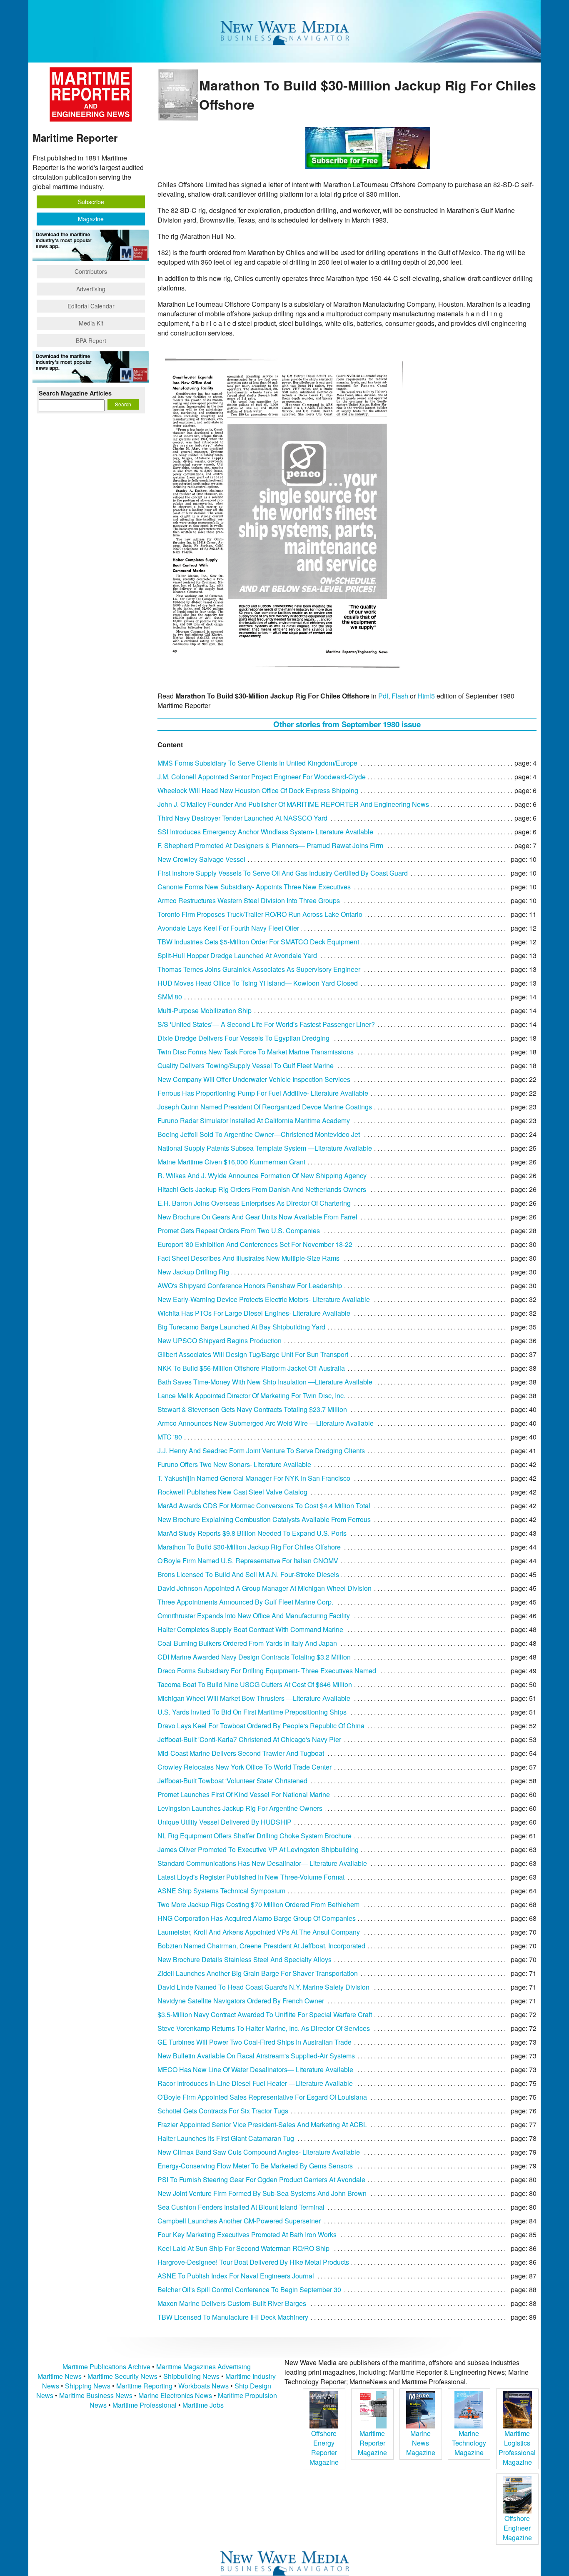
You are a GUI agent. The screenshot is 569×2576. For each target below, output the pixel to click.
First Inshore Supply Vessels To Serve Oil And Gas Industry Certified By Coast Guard (283, 873)
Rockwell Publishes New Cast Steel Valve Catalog (232, 1492)
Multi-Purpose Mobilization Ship (205, 1010)
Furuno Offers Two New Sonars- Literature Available (234, 1464)
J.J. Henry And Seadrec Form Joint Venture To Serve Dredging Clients (261, 1451)
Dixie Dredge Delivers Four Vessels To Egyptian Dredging (243, 1038)
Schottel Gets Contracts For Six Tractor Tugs (223, 2111)
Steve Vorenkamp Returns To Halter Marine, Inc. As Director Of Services (264, 2028)
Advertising (91, 289)
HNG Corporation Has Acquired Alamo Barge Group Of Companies (257, 1918)
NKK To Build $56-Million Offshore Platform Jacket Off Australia (251, 1368)
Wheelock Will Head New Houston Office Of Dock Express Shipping (258, 790)
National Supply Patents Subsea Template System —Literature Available (265, 1148)
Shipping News (88, 2386)
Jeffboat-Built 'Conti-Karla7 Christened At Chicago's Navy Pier (249, 1739)
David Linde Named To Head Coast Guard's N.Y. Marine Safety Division (263, 1987)
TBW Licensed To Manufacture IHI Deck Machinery (233, 2317)
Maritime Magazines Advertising (203, 2367)
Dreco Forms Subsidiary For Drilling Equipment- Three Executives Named (267, 1671)
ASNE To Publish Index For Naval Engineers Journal (236, 2276)
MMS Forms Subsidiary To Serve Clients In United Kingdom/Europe (257, 763)
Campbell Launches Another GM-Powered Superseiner (239, 2221)
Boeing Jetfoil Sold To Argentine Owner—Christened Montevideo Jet (259, 1134)
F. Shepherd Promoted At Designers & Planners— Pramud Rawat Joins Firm (270, 845)
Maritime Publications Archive (106, 2367)
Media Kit (91, 323)
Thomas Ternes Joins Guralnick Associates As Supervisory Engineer (259, 969)
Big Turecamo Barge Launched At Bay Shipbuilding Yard (241, 1327)
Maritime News (60, 2376)
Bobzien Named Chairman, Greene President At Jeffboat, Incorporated (261, 1946)
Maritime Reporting (144, 2386)
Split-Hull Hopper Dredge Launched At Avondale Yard (237, 955)
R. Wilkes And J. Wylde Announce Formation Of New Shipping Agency (262, 1175)
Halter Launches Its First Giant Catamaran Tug (226, 2138)
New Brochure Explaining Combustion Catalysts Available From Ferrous (264, 1519)
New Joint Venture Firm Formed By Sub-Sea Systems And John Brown (262, 2193)
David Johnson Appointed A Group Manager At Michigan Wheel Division (265, 1588)
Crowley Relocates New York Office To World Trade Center (245, 1767)
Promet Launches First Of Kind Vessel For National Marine (244, 1794)
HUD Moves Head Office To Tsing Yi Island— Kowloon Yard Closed (258, 983)
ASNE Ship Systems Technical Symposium (221, 1891)
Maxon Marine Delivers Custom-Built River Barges (232, 2303)
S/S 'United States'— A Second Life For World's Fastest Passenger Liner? (266, 1024)
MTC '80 (170, 1437)
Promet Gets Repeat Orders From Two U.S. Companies (239, 1230)
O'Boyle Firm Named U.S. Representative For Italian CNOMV (248, 1561)
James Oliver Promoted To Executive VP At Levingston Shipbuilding (258, 1849)
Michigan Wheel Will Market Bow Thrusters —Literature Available (254, 1698)
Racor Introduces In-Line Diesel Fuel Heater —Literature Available (255, 2083)
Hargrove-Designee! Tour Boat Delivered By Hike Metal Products (253, 2262)
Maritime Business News (97, 2395)
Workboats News (203, 2386)
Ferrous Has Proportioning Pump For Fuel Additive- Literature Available (263, 1093)
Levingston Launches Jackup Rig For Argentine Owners (240, 1808)
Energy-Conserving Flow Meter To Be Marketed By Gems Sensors (255, 2166)
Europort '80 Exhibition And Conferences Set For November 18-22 (255, 1244)
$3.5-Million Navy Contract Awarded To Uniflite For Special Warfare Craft (265, 2014)
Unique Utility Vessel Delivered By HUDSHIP (225, 1822)
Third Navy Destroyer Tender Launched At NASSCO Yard (242, 818)
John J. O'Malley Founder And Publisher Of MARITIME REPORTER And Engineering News (293, 804)
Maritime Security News (122, 2376)
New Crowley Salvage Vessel (201, 859)
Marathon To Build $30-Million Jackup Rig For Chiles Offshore (249, 1547)
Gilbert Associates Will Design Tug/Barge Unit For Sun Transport (253, 1354)
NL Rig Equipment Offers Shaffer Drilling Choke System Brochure (255, 1836)
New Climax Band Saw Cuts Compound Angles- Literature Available (259, 2152)
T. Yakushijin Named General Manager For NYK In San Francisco (254, 1478)
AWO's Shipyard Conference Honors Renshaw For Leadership (250, 1285)
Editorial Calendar (91, 306)
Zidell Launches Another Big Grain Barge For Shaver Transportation (258, 1973)
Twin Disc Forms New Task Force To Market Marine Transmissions (256, 1052)
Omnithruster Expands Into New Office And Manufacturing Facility (254, 1616)
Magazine (91, 219)
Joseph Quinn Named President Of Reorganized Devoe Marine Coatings (265, 1107)
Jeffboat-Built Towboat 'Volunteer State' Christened (232, 1781)
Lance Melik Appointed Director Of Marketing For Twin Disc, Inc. (251, 1396)
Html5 (426, 696)
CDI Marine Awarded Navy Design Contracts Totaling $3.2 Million (254, 1657)
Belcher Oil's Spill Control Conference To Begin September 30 (249, 2289)
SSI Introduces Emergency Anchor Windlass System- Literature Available (265, 832)
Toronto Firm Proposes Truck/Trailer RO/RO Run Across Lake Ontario (260, 914)
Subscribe (91, 202)
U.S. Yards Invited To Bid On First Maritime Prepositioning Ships (252, 1712)
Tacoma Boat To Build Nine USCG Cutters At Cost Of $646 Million (255, 1684)
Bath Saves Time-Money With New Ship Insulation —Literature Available (265, 1382)
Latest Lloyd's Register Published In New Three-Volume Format (251, 1877)
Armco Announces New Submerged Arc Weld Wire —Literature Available (266, 1423)
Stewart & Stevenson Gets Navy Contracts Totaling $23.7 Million (252, 1409)
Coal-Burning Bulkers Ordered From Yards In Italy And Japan (247, 1643)
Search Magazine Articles (75, 393)
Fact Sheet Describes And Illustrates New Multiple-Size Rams (248, 1258)
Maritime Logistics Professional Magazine (517, 2448)
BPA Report (91, 340)
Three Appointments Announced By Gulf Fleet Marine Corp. (245, 1602)
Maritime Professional (145, 2405)
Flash (400, 696)
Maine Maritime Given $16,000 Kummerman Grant (231, 1162)
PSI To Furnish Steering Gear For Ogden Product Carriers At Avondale (261, 2179)
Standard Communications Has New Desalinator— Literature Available (262, 1863)
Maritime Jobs (203, 2405)
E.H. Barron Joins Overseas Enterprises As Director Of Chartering (254, 1203)
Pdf (383, 696)
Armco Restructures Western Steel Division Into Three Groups (249, 900)
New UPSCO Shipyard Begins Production (220, 1341)
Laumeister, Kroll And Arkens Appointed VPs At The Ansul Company (259, 1932)
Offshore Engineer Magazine (517, 2528)
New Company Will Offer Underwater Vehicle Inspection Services (254, 1079)
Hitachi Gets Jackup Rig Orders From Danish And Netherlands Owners (262, 1189)
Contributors (91, 271)
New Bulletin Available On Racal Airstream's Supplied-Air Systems (256, 2056)
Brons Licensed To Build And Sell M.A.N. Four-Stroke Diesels (248, 1574)
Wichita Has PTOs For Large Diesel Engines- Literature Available (254, 1313)
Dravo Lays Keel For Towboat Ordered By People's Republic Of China (261, 1726)
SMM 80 (170, 997)
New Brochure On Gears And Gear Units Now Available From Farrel (257, 1217)
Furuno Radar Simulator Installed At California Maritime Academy (254, 1120)
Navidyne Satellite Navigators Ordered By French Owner (241, 2001)
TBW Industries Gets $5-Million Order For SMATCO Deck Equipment (258, 942)
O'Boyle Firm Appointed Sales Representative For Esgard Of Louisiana (262, 2097)
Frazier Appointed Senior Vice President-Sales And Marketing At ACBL (262, 2124)
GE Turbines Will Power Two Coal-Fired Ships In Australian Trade (255, 2042)
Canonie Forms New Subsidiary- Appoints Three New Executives (254, 887)
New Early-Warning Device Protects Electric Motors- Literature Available (264, 1299)
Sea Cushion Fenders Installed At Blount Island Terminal (241, 2207)
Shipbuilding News (191, 2376)
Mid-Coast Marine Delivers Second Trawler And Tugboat (241, 1753)
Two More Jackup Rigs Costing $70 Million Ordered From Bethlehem (258, 1904)
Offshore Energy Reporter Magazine (324, 2448)
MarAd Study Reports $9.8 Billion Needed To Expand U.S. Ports (252, 1533)
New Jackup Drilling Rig (193, 1272)
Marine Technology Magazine (469, 2443)
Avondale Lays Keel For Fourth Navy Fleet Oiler (228, 928)
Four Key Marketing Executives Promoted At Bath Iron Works (247, 2234)
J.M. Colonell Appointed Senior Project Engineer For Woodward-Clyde (262, 777)
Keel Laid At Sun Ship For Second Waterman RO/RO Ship (243, 2248)
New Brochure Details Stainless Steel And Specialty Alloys (245, 1959)
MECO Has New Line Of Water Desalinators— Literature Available (255, 2069)
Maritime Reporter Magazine (372, 2443)
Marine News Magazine (421, 2443)
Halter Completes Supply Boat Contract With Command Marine (250, 1629)
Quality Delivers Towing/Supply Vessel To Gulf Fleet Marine (246, 1065)
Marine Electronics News (175, 2395)
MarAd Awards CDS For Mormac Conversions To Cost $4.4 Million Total (264, 1506)
